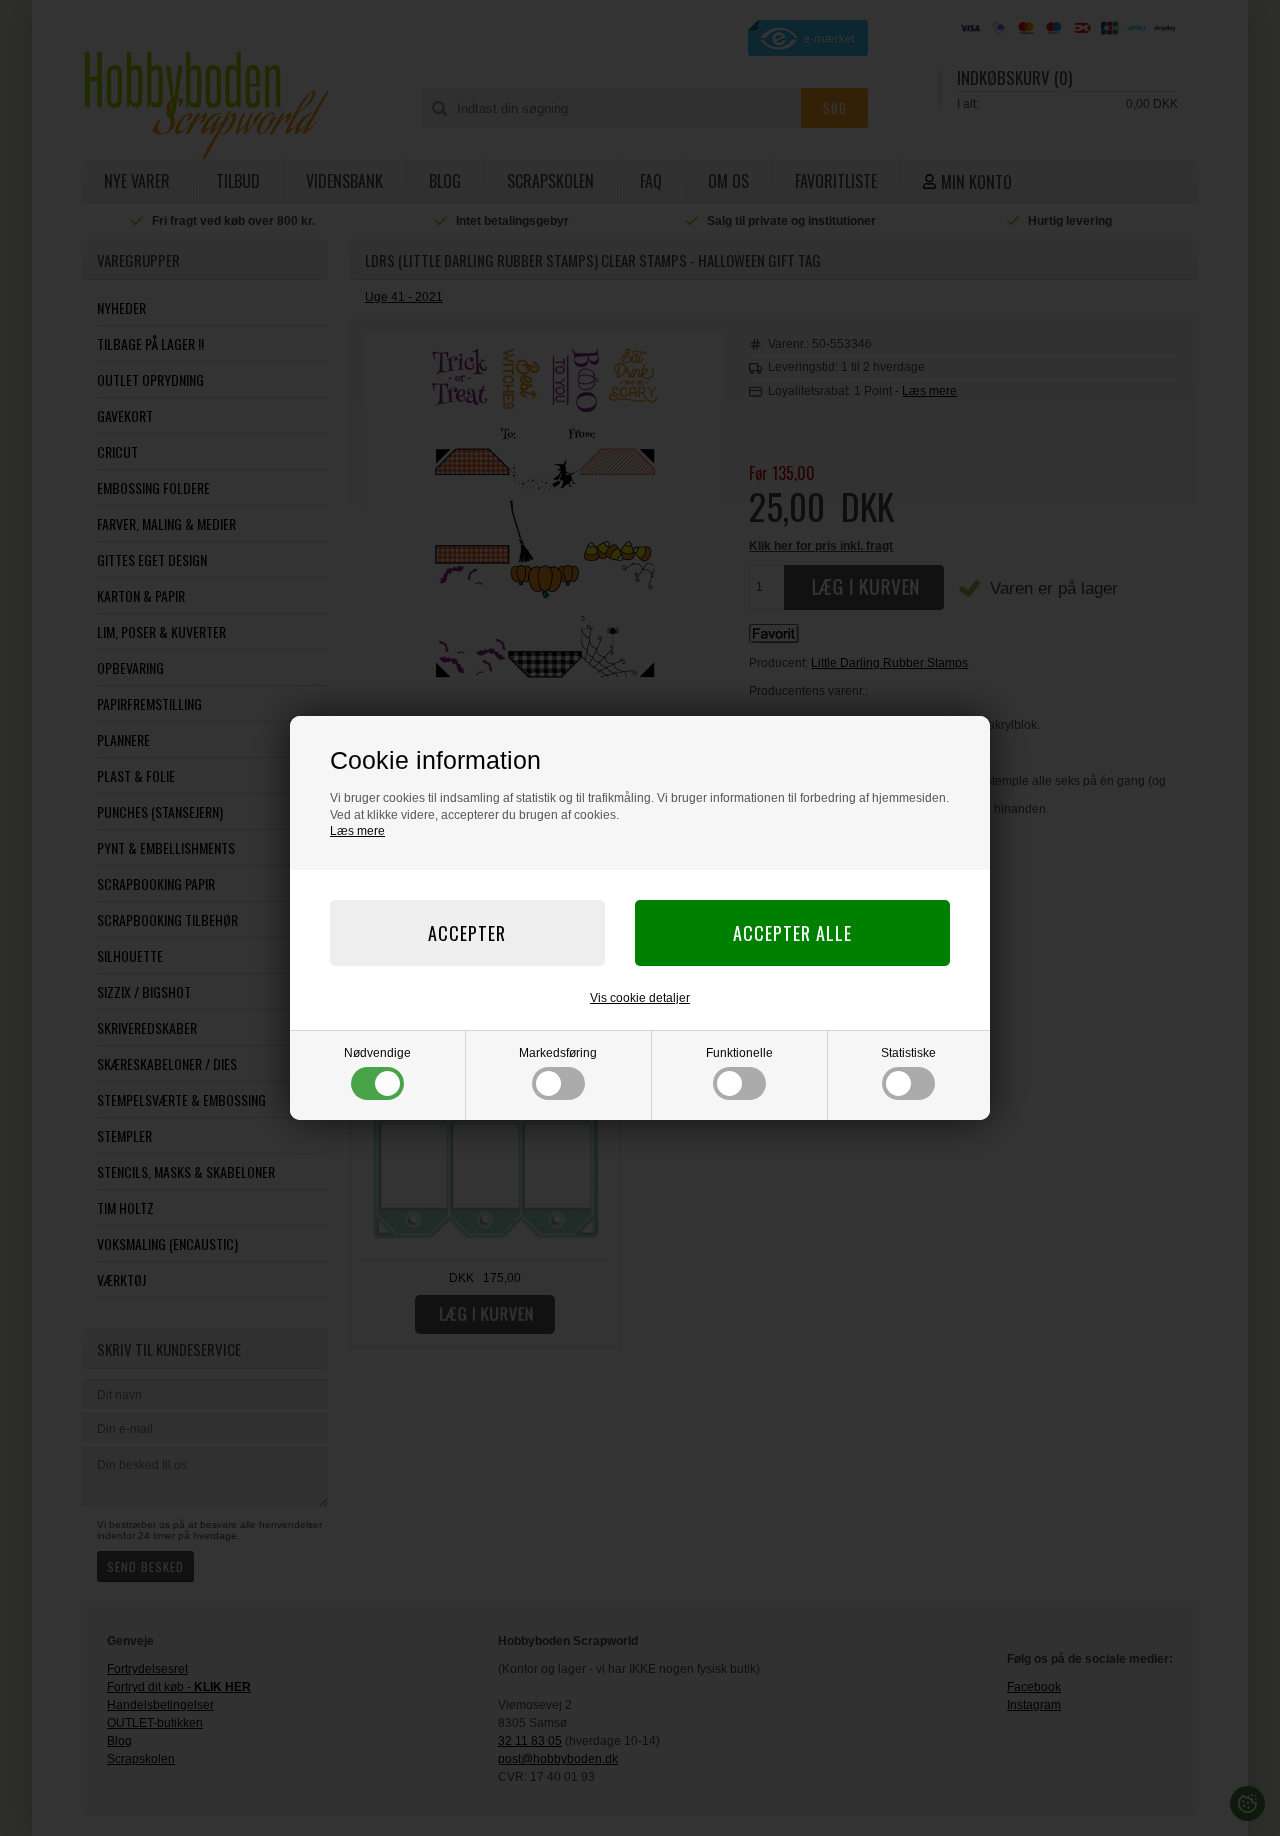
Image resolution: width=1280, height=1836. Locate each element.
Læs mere (357, 831)
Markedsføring (558, 1053)
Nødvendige (377, 1053)
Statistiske (908, 1053)
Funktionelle (739, 1053)
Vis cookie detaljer (640, 998)
